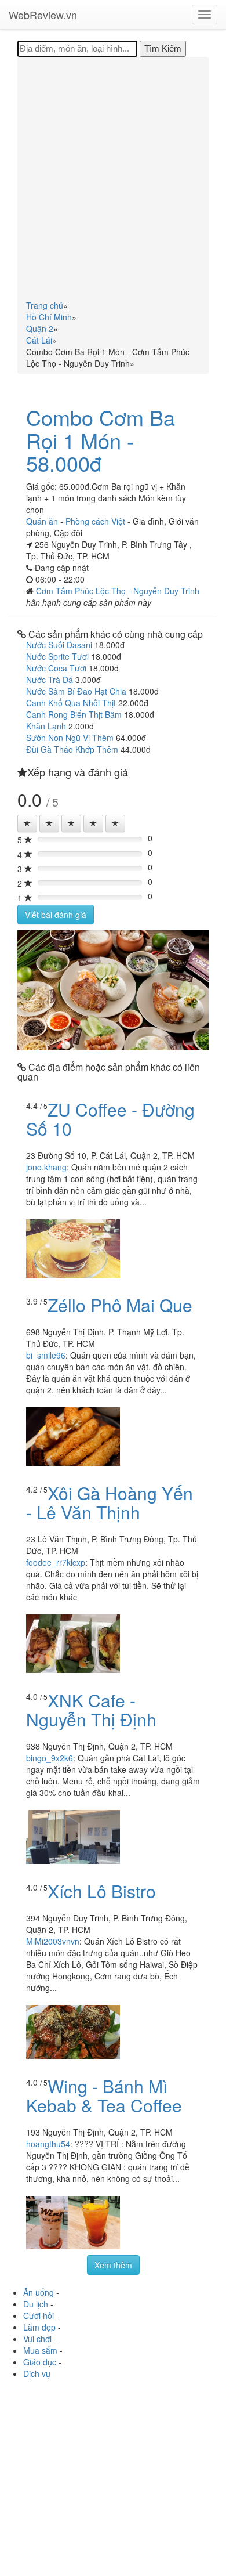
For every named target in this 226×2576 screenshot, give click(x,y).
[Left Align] (27, 823)
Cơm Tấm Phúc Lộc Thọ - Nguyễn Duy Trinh (118, 591)
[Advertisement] (113, 180)
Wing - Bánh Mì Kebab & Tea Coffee (104, 2096)
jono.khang (46, 1167)
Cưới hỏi (39, 2315)
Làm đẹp (39, 2327)
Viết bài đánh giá (56, 915)
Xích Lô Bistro (102, 1891)
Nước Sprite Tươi (57, 656)
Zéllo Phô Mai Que (120, 1305)
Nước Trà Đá (50, 680)
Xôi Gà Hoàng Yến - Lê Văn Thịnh (110, 1502)
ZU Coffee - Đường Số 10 (110, 1119)
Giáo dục (40, 2362)
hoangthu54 (48, 2144)
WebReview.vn (43, 15)
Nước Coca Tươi (56, 668)
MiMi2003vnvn (53, 1941)
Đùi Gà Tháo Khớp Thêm (72, 749)
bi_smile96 (46, 1355)
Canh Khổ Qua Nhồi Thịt (71, 703)
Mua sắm (40, 2350)
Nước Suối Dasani (59, 645)
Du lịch (36, 2304)
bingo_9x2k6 (50, 1758)
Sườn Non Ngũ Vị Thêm (70, 738)
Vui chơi (37, 2339)
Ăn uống (39, 2292)
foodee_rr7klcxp (56, 1562)
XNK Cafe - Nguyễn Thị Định (91, 1710)
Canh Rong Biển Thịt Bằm (74, 714)
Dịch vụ (37, 2373)
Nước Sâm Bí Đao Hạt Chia (76, 691)
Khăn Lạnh (46, 726)
